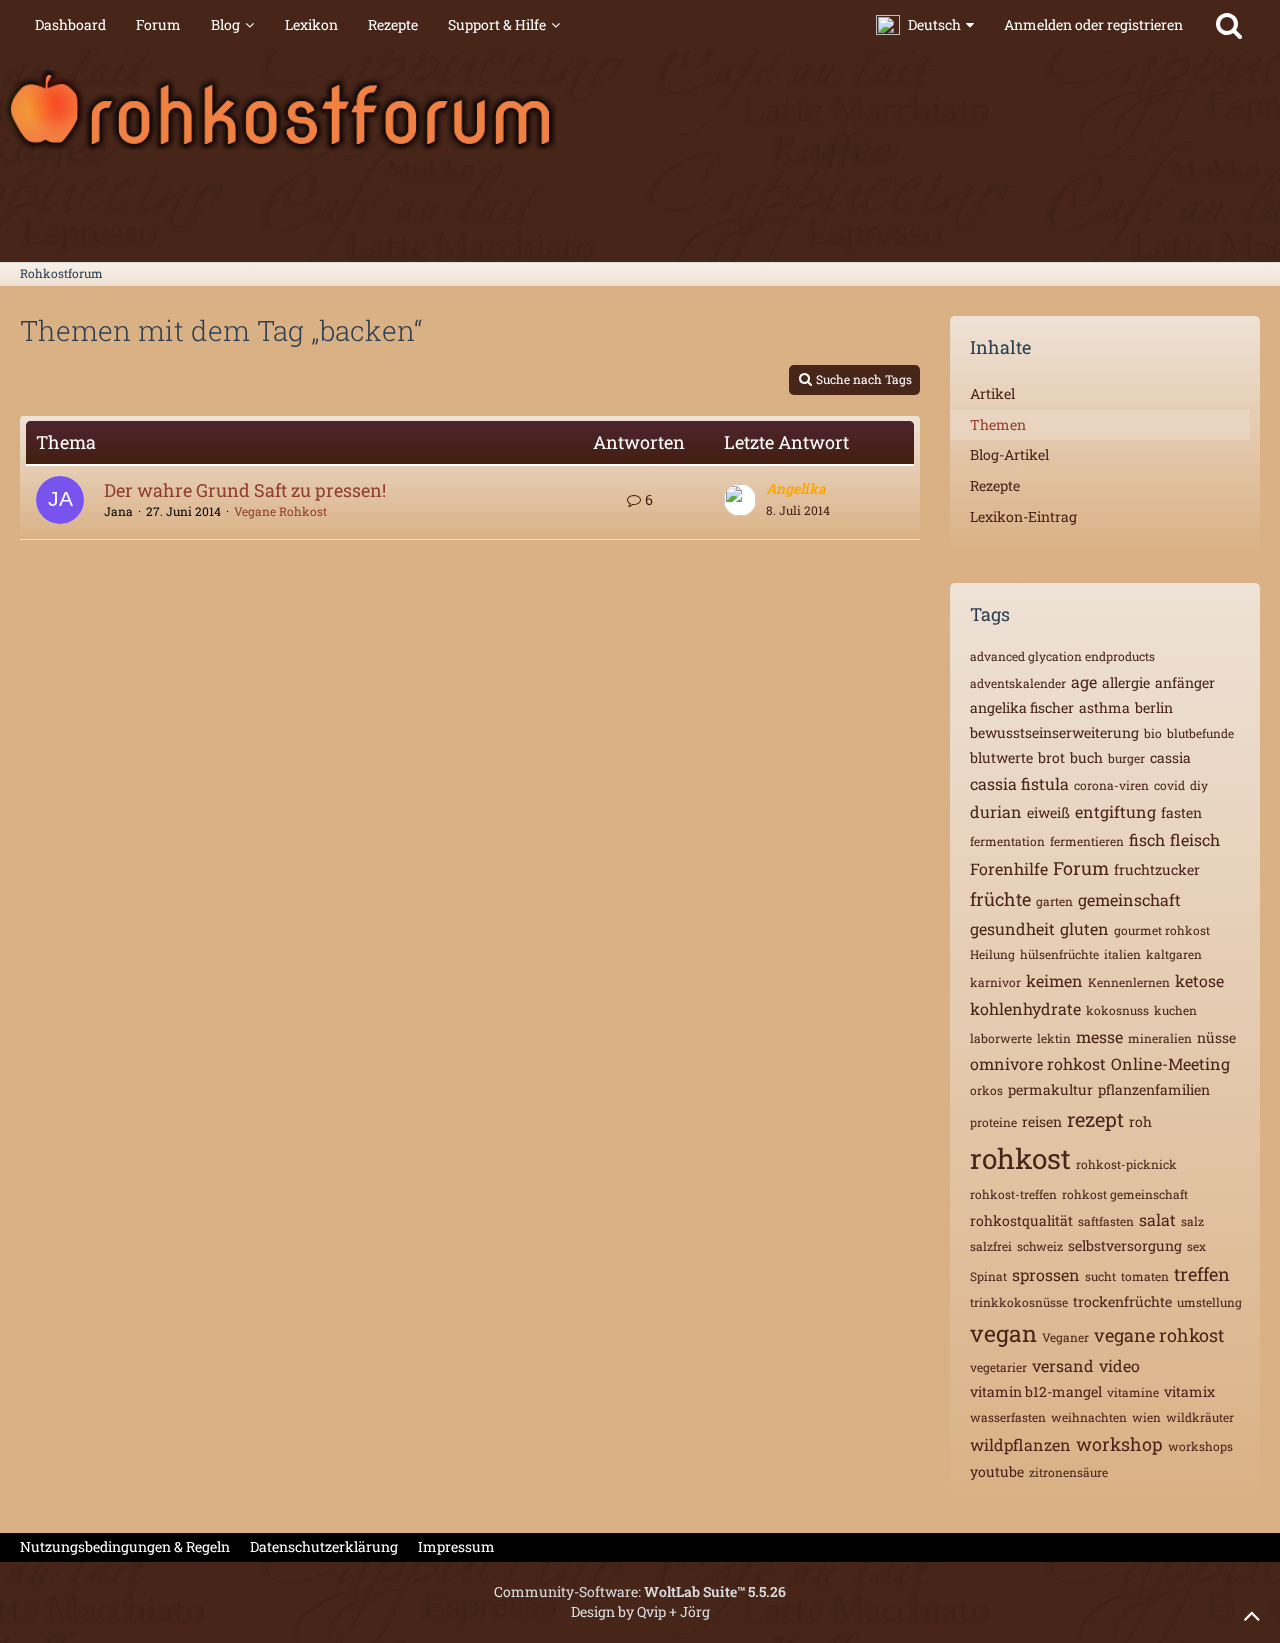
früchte (1000, 899)
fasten (1181, 812)
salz (1192, 1221)
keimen (1054, 980)
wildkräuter (1200, 1417)
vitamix (1189, 1391)
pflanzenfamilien (1154, 1089)
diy (1199, 785)
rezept (1095, 1119)
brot (1051, 757)
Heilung (992, 954)
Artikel (992, 393)
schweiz (1040, 1246)
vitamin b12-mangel (1036, 1391)
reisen (1042, 1121)
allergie (1126, 682)
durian (996, 811)
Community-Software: (640, 1591)
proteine (993, 1122)
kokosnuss (1117, 1010)
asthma (1104, 707)
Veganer (1065, 1337)
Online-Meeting (1170, 1063)
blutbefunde (1200, 733)
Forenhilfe (1009, 868)
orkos (986, 1090)
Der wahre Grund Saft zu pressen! (245, 490)
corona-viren (1111, 785)
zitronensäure (1068, 1472)
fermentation (1007, 841)
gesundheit (1012, 928)
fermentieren (1087, 841)
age (1084, 681)
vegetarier (998, 1367)
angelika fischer (1022, 707)
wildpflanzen (1020, 1444)
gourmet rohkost (1162, 930)
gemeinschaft (1129, 899)
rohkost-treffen (1013, 1194)
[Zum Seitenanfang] (1252, 1615)
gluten (1084, 928)
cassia (1170, 757)
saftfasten (1106, 1221)
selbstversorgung (1125, 1245)
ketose (1199, 980)
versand (1063, 1365)
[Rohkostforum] (640, 110)
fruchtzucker (1157, 869)
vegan (1003, 1333)
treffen (1202, 1274)
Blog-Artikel (1009, 454)
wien (1146, 1417)
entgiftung (1115, 811)
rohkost (1020, 1158)
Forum (1081, 868)
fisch (1147, 839)
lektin (1054, 1038)
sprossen (1046, 1274)
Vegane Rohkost (280, 511)
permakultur (1050, 1089)
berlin (1154, 707)
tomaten (1145, 1276)
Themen (998, 424)
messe (1099, 1036)
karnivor (995, 982)
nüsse (1216, 1037)
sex (1196, 1246)
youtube (997, 1471)
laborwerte (1001, 1038)
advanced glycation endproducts (1062, 656)
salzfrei (991, 1246)
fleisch (1195, 839)
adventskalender (1018, 683)
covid (1169, 785)
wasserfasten (1008, 1417)
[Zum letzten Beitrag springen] (740, 500)
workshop (1119, 1444)
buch (1086, 757)
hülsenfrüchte (1059, 954)
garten (1054, 901)
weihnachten (1089, 1417)
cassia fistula (1019, 783)
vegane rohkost (1159, 1335)
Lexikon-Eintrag (1023, 516)
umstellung (1209, 1302)
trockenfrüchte (1122, 1301)
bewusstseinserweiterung (1054, 732)
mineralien (1160, 1038)
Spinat (988, 1276)
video (1119, 1365)
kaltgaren (1174, 954)
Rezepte (995, 485)
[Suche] (1229, 25)
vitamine (1133, 1392)
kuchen (1175, 1010)
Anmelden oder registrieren (1093, 24)
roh (1140, 1121)
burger (1126, 758)
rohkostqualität (1021, 1220)
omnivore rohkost (1038, 1063)
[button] (925, 25)
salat (1157, 1219)
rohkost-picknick (1126, 1164)
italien (1122, 954)
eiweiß (1048, 812)
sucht (1100, 1276)
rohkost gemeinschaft (1125, 1194)
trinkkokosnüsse (1019, 1302)
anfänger (1185, 682)
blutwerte (1001, 757)
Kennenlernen (1129, 982)
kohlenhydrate (1025, 1008)
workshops (1200, 1446)
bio (1153, 733)
